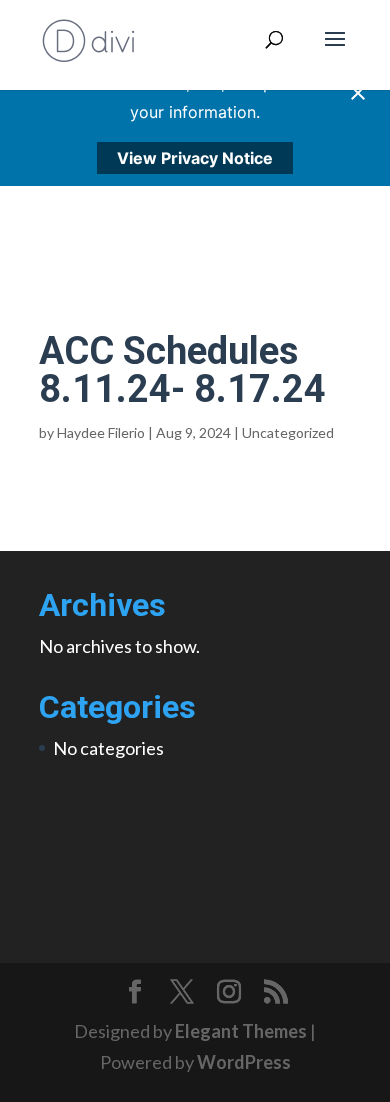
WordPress (244, 1062)
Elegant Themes (241, 1031)
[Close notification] (358, 93)
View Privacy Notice (195, 158)
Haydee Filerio (101, 432)
